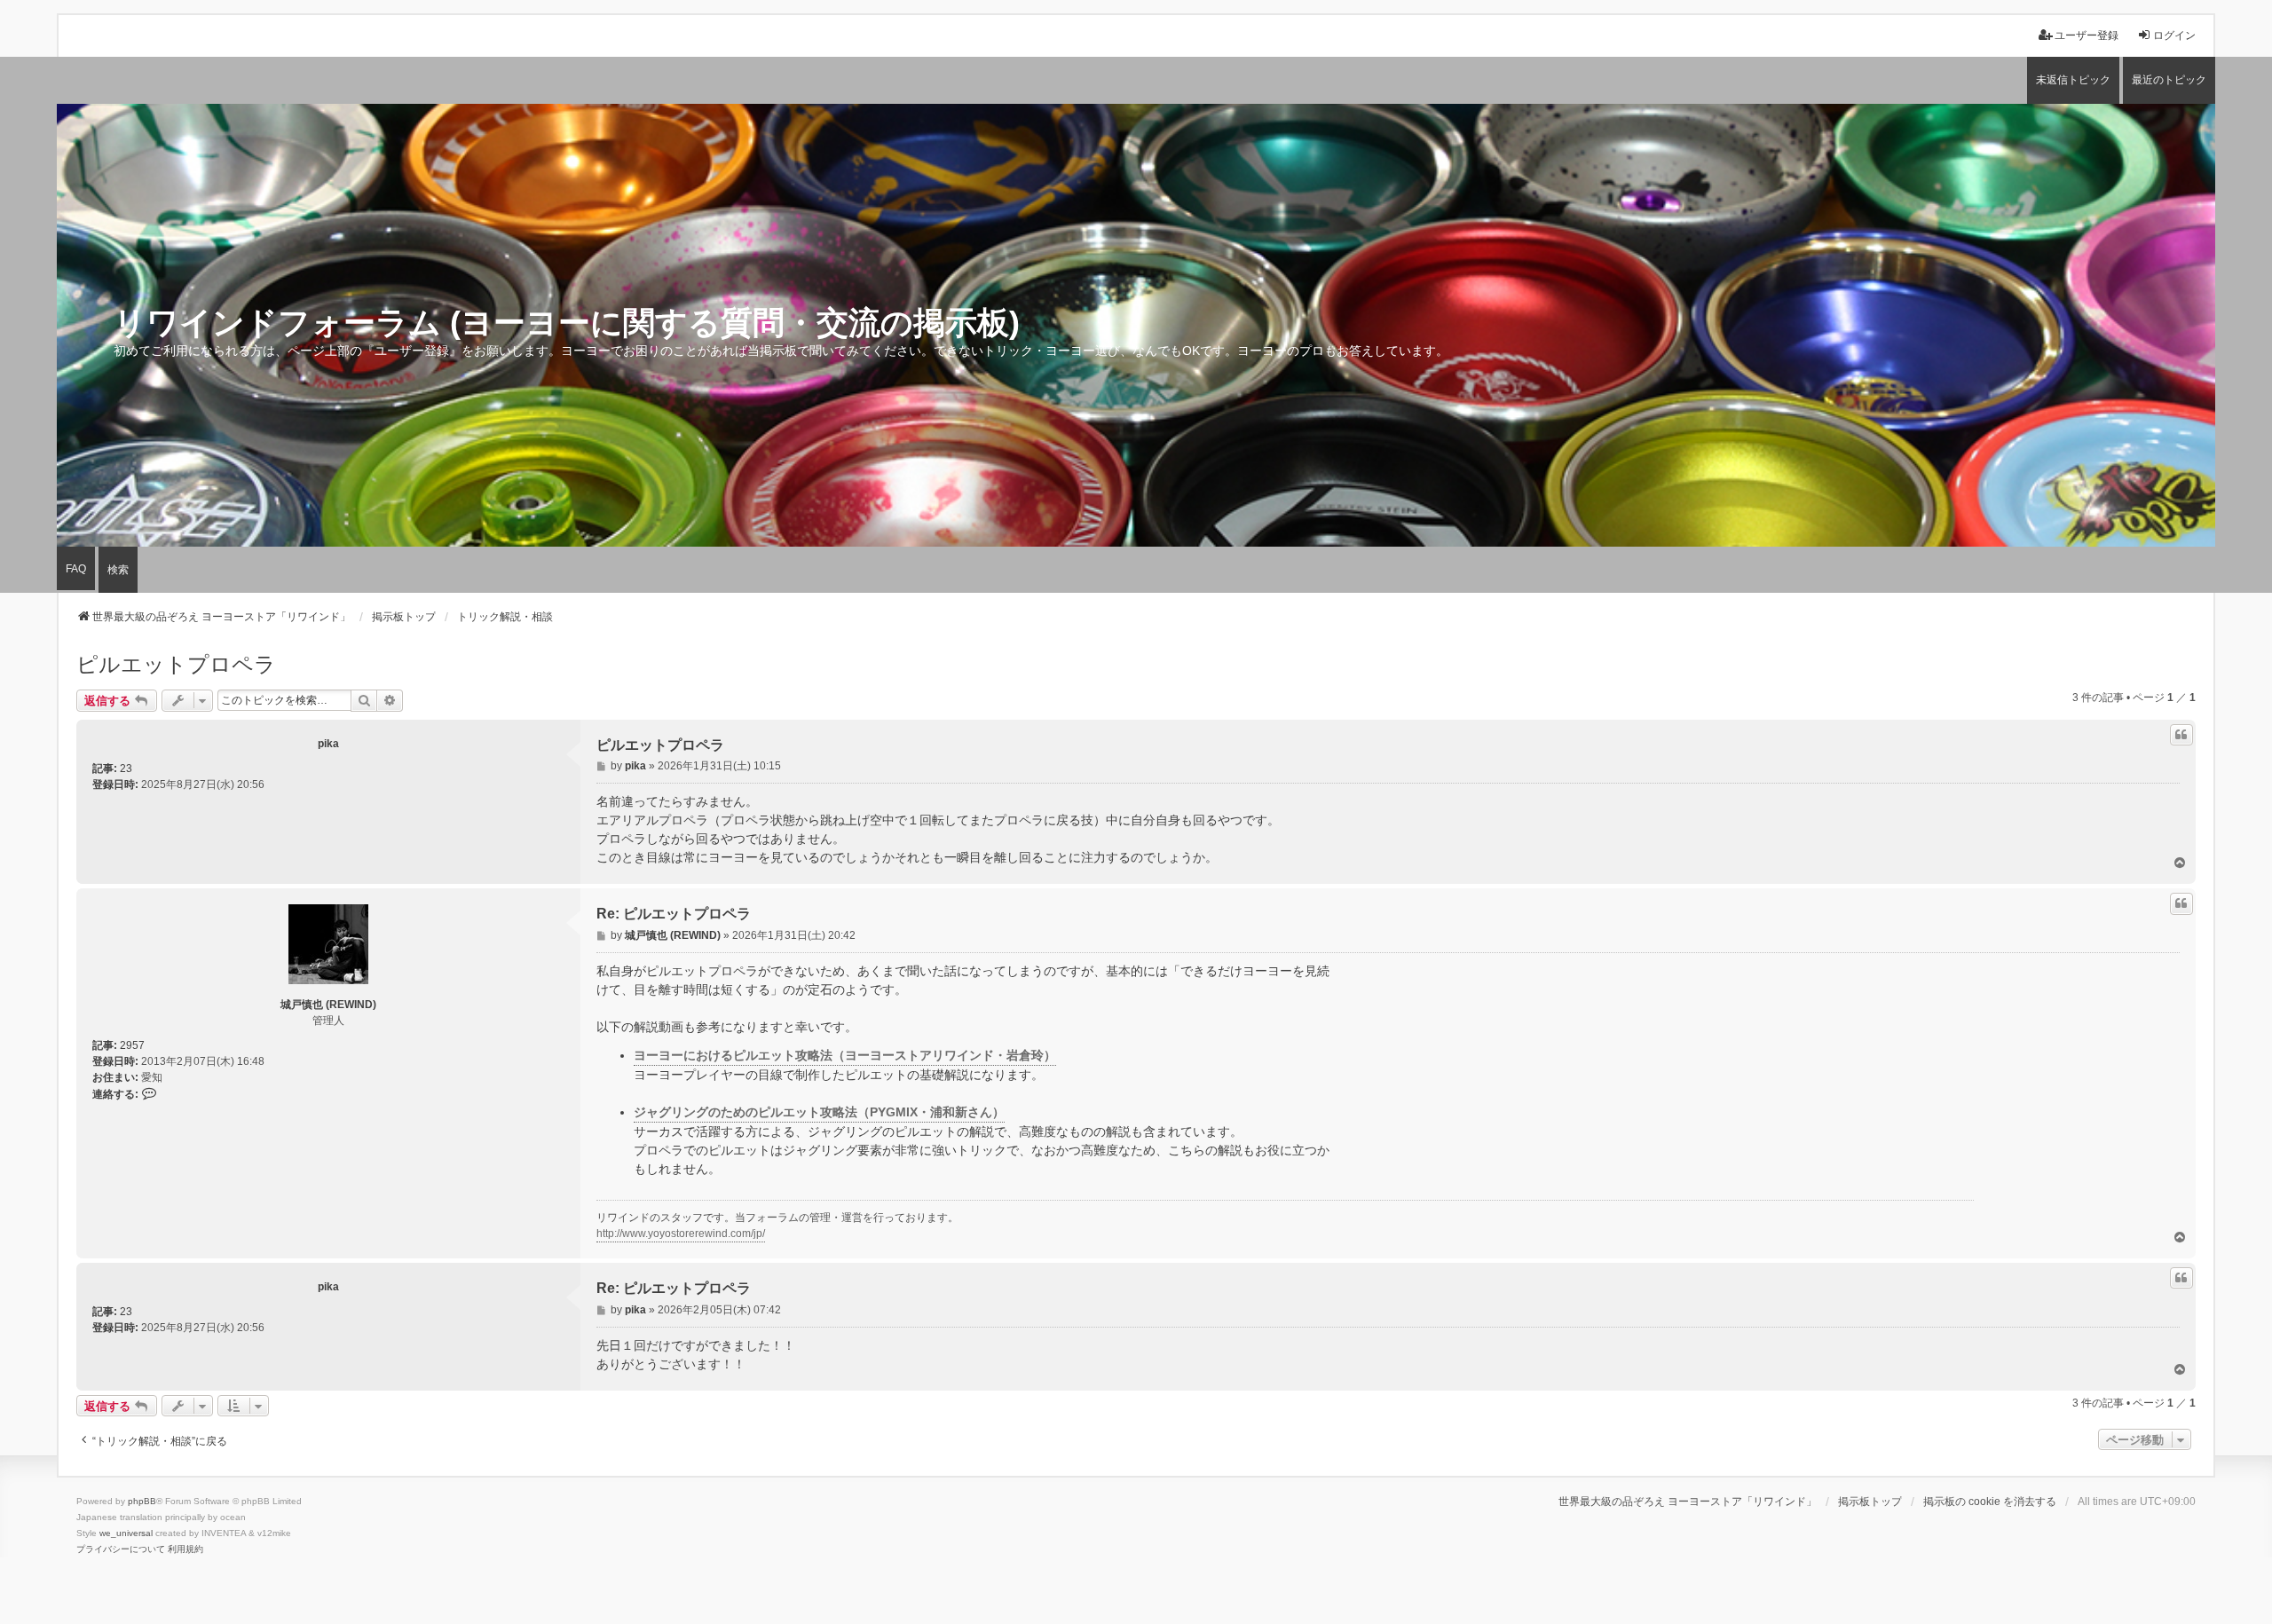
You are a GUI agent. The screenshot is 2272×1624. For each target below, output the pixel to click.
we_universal (126, 1533)
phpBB (142, 1501)
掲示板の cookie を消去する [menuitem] (1990, 1502)
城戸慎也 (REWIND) (328, 1005)
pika (328, 744)
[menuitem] (121, 1549)
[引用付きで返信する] (2181, 735)
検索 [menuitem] (118, 570)
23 (126, 769)
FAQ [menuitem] (76, 569)
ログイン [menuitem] (2174, 35)
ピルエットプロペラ (176, 664)
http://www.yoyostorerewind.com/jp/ (681, 1234)
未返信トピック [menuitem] (2073, 80)
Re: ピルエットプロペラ (674, 914)
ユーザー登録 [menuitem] (2087, 35)
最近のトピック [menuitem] (2169, 80)
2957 (132, 1045)
